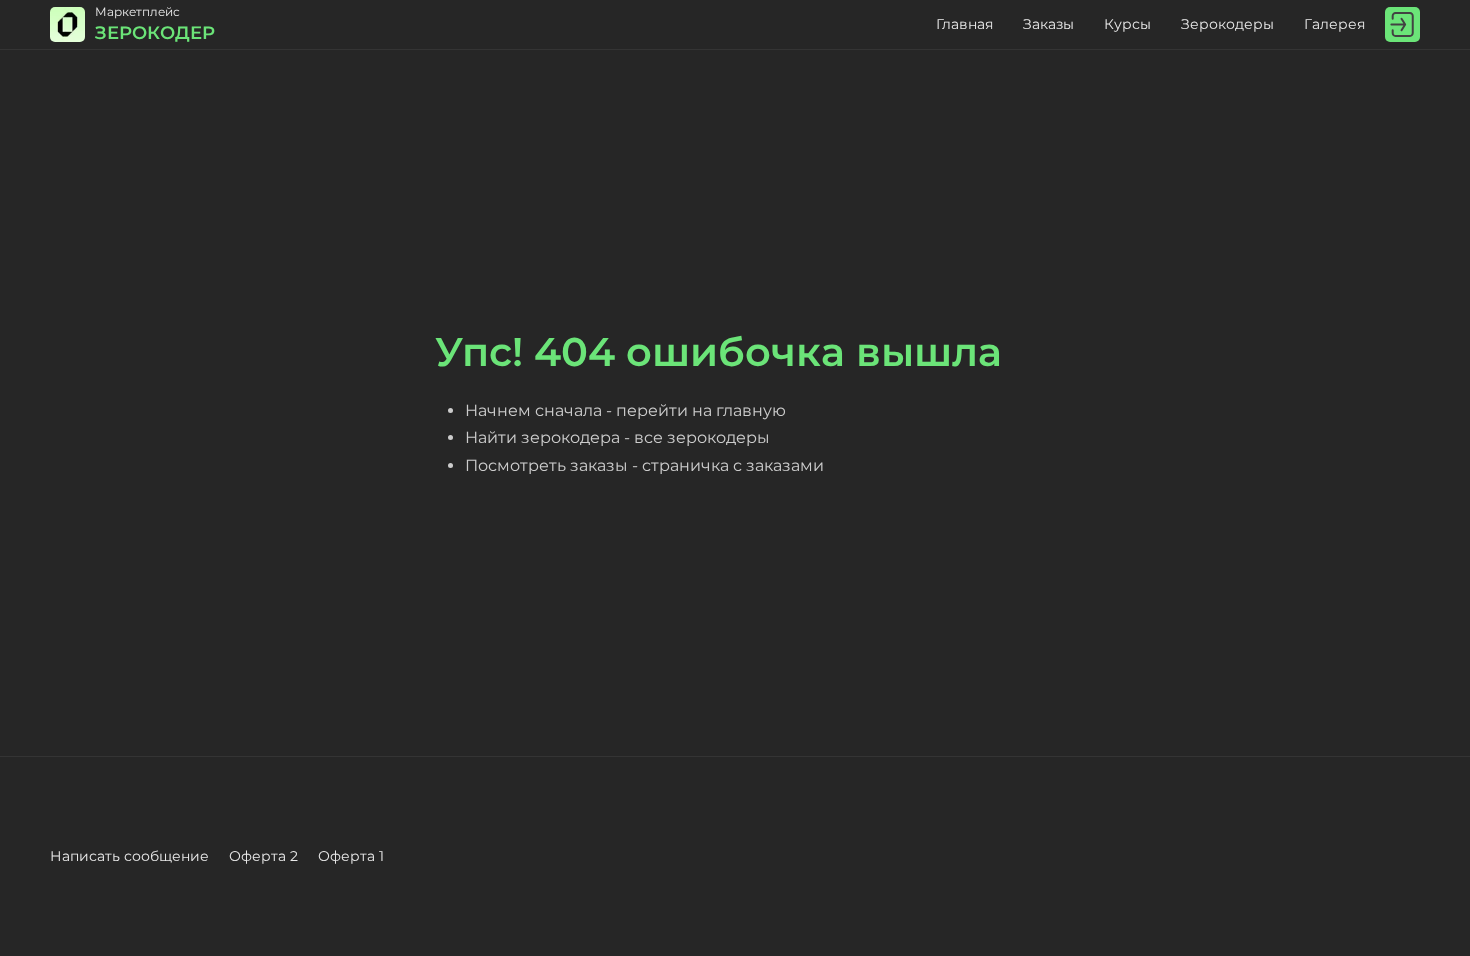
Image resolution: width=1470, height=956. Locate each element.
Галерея (1334, 24)
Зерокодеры (1227, 24)
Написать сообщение (129, 856)
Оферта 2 (263, 856)
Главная (964, 24)
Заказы (1048, 24)
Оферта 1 (351, 856)
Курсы (1127, 24)
